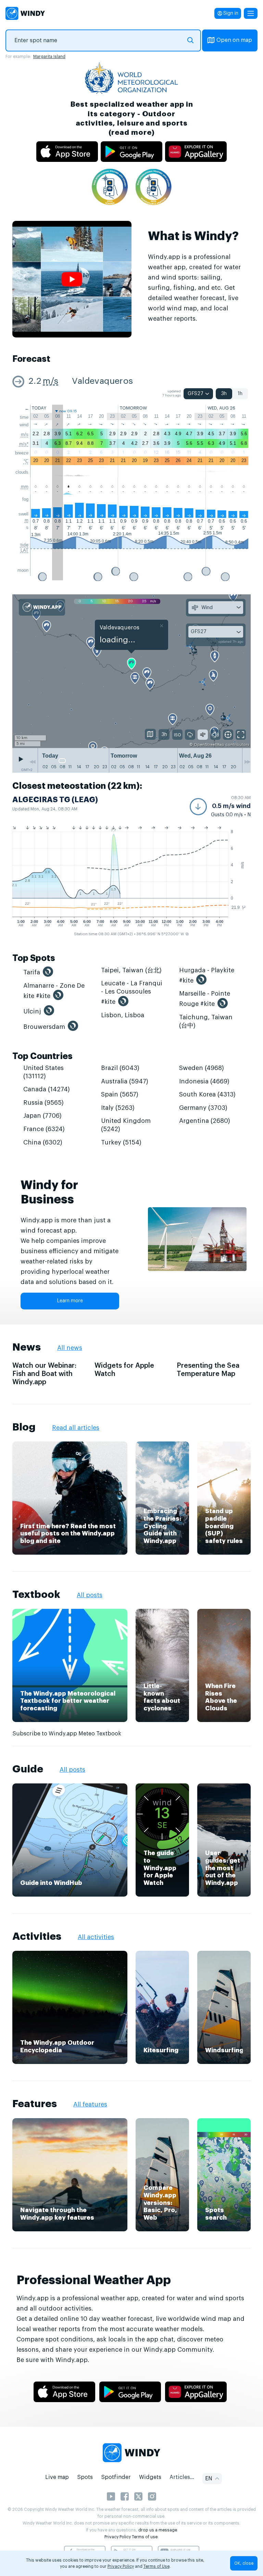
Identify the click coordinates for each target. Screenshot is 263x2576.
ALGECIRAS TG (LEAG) (55, 800)
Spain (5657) (120, 1094)
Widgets (150, 2477)
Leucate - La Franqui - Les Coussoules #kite (132, 993)
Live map (57, 2477)
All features (90, 2104)
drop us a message (158, 2530)
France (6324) (44, 1129)
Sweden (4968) (202, 1068)
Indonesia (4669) (204, 1081)
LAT (24, 550)
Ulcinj (32, 1011)
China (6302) (43, 1142)
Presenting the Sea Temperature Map (208, 1370)
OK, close (244, 2563)
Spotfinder (116, 2477)
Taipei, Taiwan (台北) (131, 970)
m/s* (24, 444)
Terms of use (145, 2537)
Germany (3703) (203, 1108)
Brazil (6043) (120, 1068)
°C (26, 461)
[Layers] (150, 734)
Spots (85, 2477)
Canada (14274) (47, 1089)
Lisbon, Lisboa (123, 1015)
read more (131, 133)
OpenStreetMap (209, 745)
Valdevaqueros (102, 381)
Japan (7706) (42, 1116)
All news (70, 1348)
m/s (51, 381)
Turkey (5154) (121, 1142)
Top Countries (42, 1056)
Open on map (234, 40)
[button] (220, 807)
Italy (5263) (118, 1108)
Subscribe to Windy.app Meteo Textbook (67, 1734)
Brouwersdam (44, 1027)
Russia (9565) (43, 1103)
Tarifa (32, 972)
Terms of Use (156, 2566)
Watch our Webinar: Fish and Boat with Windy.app (44, 1374)
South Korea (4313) (207, 1094)
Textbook (36, 1594)
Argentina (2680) (205, 1121)
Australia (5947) (125, 1081)
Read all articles (76, 1428)
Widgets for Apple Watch (124, 1370)
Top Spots (34, 958)
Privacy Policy (118, 2537)
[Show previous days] (33, 762)
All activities (96, 1937)
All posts (90, 1595)
